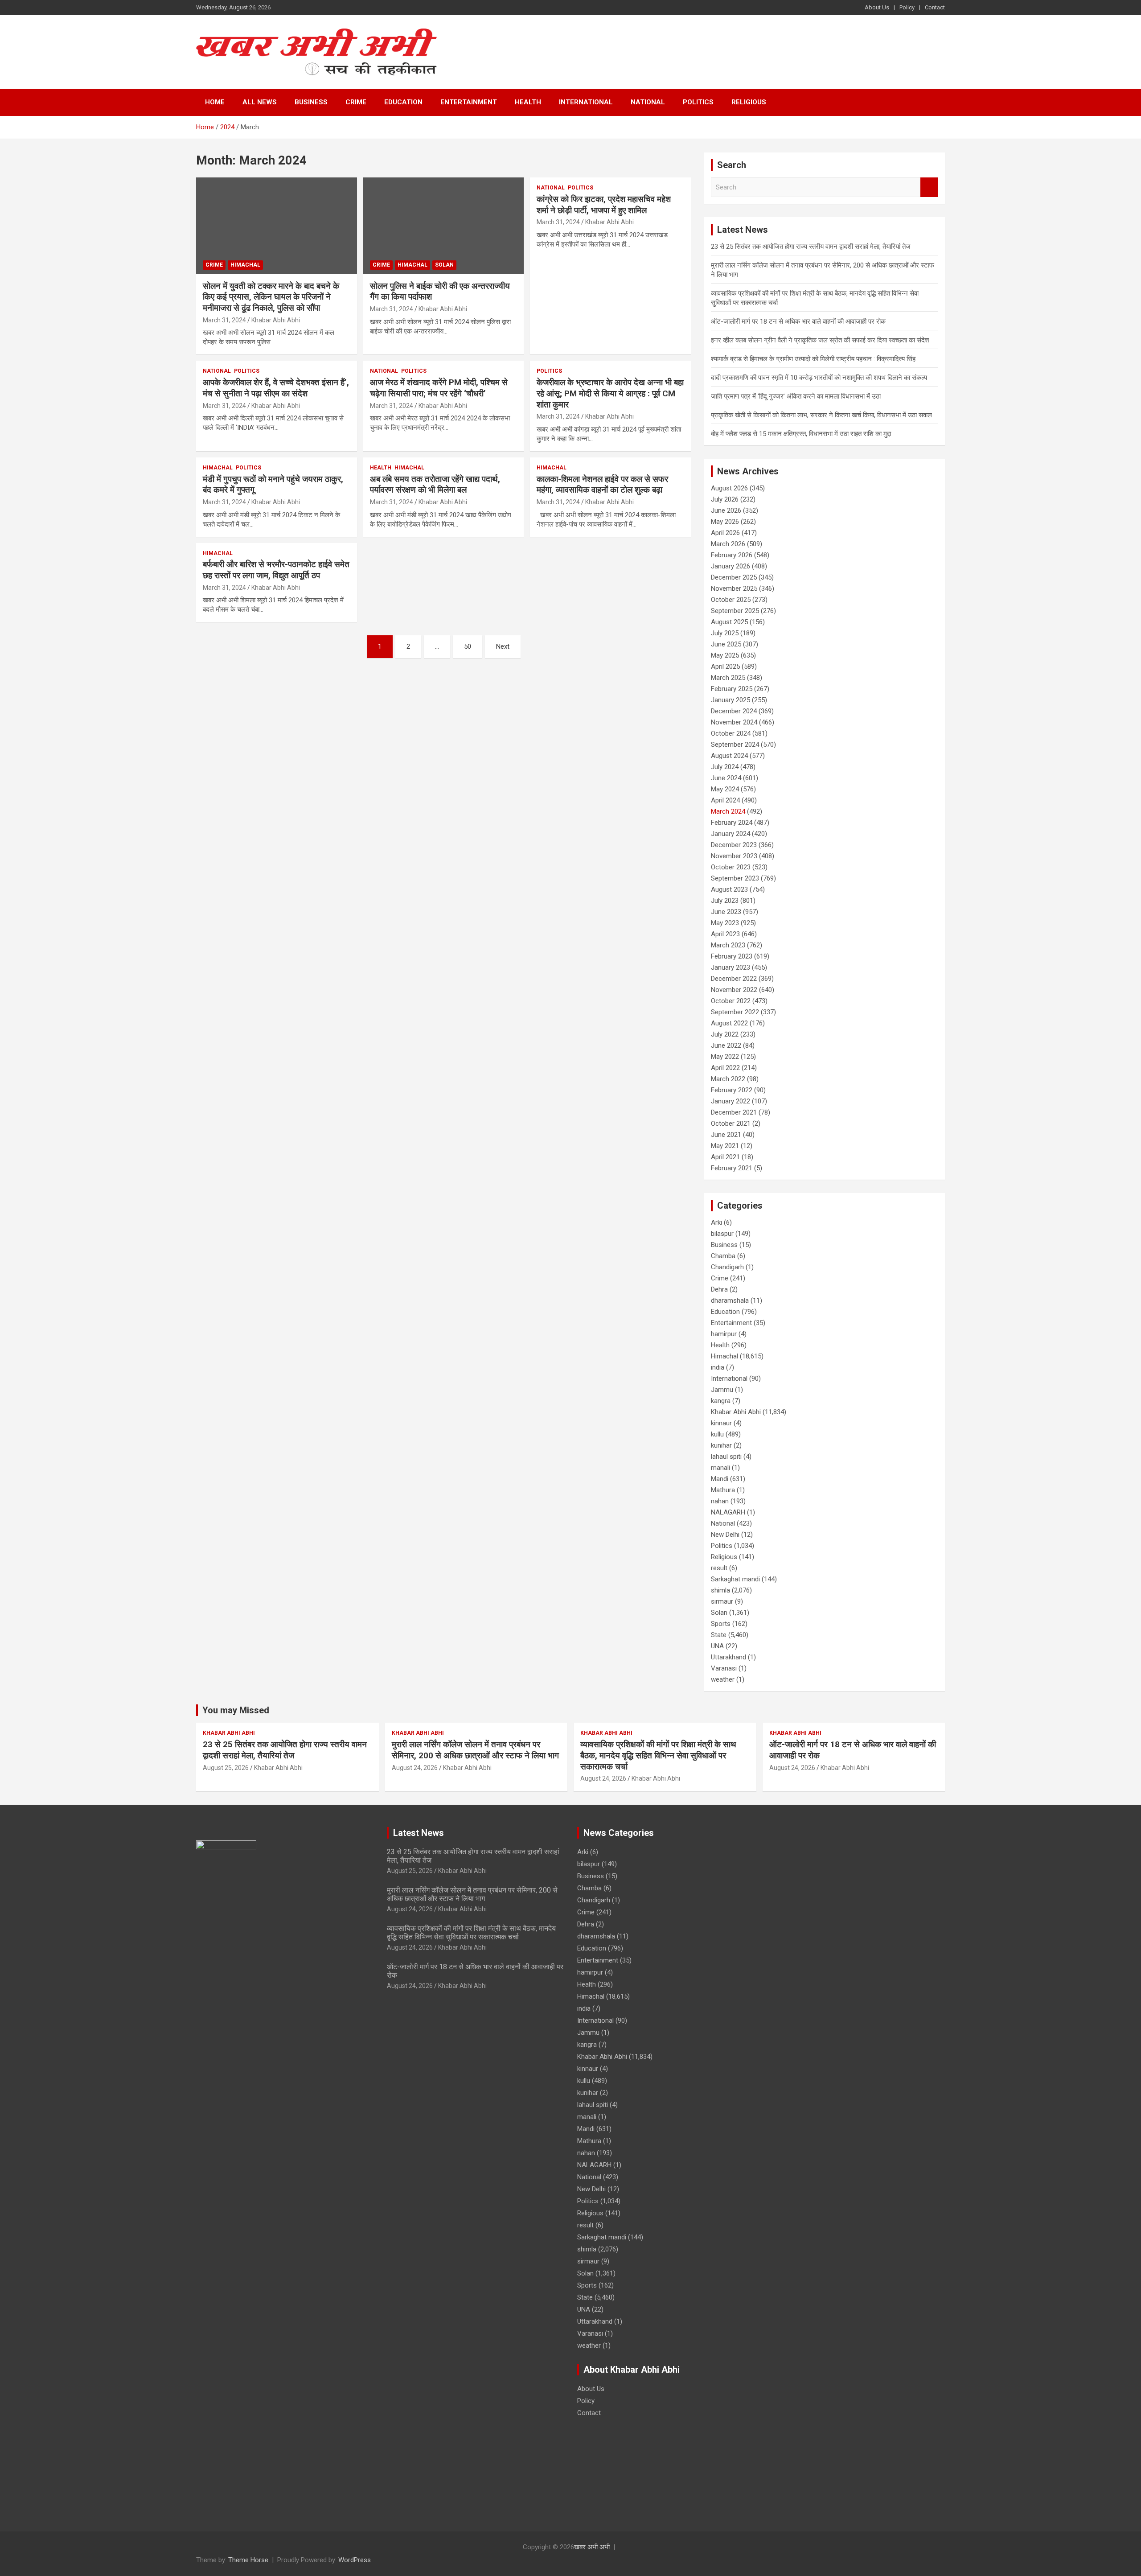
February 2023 (732, 956)
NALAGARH (728, 1512)
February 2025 (732, 689)
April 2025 (725, 667)
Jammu (722, 1390)
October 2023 (731, 867)
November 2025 (734, 588)
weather (723, 1679)
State (719, 1635)
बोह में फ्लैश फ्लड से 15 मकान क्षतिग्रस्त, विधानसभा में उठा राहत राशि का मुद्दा (801, 434)
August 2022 (729, 1023)
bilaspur (722, 1234)
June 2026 (726, 510)
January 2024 (731, 834)
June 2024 (726, 778)
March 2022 (728, 1079)
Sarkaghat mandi (735, 1579)
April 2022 (725, 1068)
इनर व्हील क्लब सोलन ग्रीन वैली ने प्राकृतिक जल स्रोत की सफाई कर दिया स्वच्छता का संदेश (820, 340)
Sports (721, 1624)
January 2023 (731, 967)
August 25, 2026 (226, 1768)
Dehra (719, 1289)
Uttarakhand (729, 1657)
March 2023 (728, 945)
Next (503, 646)
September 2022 (735, 1012)
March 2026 (728, 544)
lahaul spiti (726, 1457)
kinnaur (721, 1423)
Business (311, 102)
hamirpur (724, 1334)
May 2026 (725, 522)
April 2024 (725, 800)
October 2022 (731, 1001)
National (648, 102)
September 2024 (735, 745)
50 (468, 646)
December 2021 (734, 1112)
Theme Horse (248, 2560)
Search (929, 187)
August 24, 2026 (415, 1768)
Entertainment (469, 102)
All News (260, 102)
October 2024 (731, 733)
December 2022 (734, 979)
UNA (717, 1646)
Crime (356, 102)
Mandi (720, 1479)
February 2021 (732, 1168)
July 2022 (725, 1034)
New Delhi (725, 1535)
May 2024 (725, 789)
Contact (935, 7)
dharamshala (730, 1300)
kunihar (721, 1445)
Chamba (723, 1256)
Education (403, 102)
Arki (716, 1222)
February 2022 (732, 1090)
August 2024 (729, 756)
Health (528, 102)
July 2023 (725, 901)
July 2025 (725, 633)
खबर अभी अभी (592, 2547)
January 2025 (731, 700)
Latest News (419, 1833)
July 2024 (725, 767)
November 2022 (734, 990)
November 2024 (734, 722)
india (718, 1367)
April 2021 (725, 1157)
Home (215, 102)
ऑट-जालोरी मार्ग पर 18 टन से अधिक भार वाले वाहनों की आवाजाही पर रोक (798, 321)
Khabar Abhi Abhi (276, 320)
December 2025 (734, 577)
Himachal (245, 265)
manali (720, 1468)
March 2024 (728, 811)
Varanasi (724, 1668)
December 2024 (734, 711)
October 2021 (731, 1123)
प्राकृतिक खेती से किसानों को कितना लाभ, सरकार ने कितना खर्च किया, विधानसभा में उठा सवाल (821, 415)
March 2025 (728, 678)
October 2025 (731, 600)
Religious (749, 102)
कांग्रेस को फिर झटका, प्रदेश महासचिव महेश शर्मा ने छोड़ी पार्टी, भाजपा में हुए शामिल (604, 205)
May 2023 (725, 923)
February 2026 (732, 555)
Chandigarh (727, 1267)
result (719, 1568)
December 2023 (734, 845)
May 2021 (725, 1146)
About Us (877, 7)
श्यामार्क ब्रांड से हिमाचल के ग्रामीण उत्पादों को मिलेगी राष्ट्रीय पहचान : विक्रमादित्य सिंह (813, 359)
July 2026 (725, 499)
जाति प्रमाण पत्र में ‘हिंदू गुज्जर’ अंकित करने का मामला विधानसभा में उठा (796, 396)
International (586, 102)
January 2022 (731, 1101)
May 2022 (725, 1057)
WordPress (355, 2560)
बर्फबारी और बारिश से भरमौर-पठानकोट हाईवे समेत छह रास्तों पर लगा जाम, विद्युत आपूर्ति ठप (276, 570)
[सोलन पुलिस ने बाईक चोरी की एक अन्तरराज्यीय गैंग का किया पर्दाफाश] (444, 226)
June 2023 (726, 912)
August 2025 (729, 622)
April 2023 (725, 934)
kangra (721, 1401)
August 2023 (729, 889)
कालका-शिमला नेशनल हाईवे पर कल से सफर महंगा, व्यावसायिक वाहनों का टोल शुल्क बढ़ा (602, 485)
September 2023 (735, 878)
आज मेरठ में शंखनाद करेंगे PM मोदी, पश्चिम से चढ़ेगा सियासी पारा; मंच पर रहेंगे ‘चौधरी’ (439, 388)
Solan (444, 265)
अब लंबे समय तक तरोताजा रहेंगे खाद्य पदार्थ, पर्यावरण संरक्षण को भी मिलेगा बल (435, 485)
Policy (907, 7)
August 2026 (729, 488)
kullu (717, 1434)
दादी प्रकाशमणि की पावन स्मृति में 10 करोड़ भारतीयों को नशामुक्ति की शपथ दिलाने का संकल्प (819, 378)
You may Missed (236, 1710)
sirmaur (722, 1601)
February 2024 (732, 823)
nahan (720, 1501)
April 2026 (725, 533)
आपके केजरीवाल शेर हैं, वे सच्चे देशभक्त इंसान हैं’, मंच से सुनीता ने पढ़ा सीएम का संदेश (276, 388)
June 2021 (726, 1135)
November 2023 (734, 856)
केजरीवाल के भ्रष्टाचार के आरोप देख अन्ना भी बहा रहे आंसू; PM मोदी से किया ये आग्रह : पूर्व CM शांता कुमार (610, 393)
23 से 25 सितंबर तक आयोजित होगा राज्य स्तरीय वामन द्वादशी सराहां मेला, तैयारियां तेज (811, 247)
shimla (720, 1590)
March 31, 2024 (224, 320)
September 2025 (735, 611)
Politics (698, 102)
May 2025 (725, 655)
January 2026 (731, 566)
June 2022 (726, 1045)
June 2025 (726, 644)
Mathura (723, 1490)
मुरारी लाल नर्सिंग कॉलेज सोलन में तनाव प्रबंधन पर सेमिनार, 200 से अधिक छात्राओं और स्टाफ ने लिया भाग (475, 1750)
